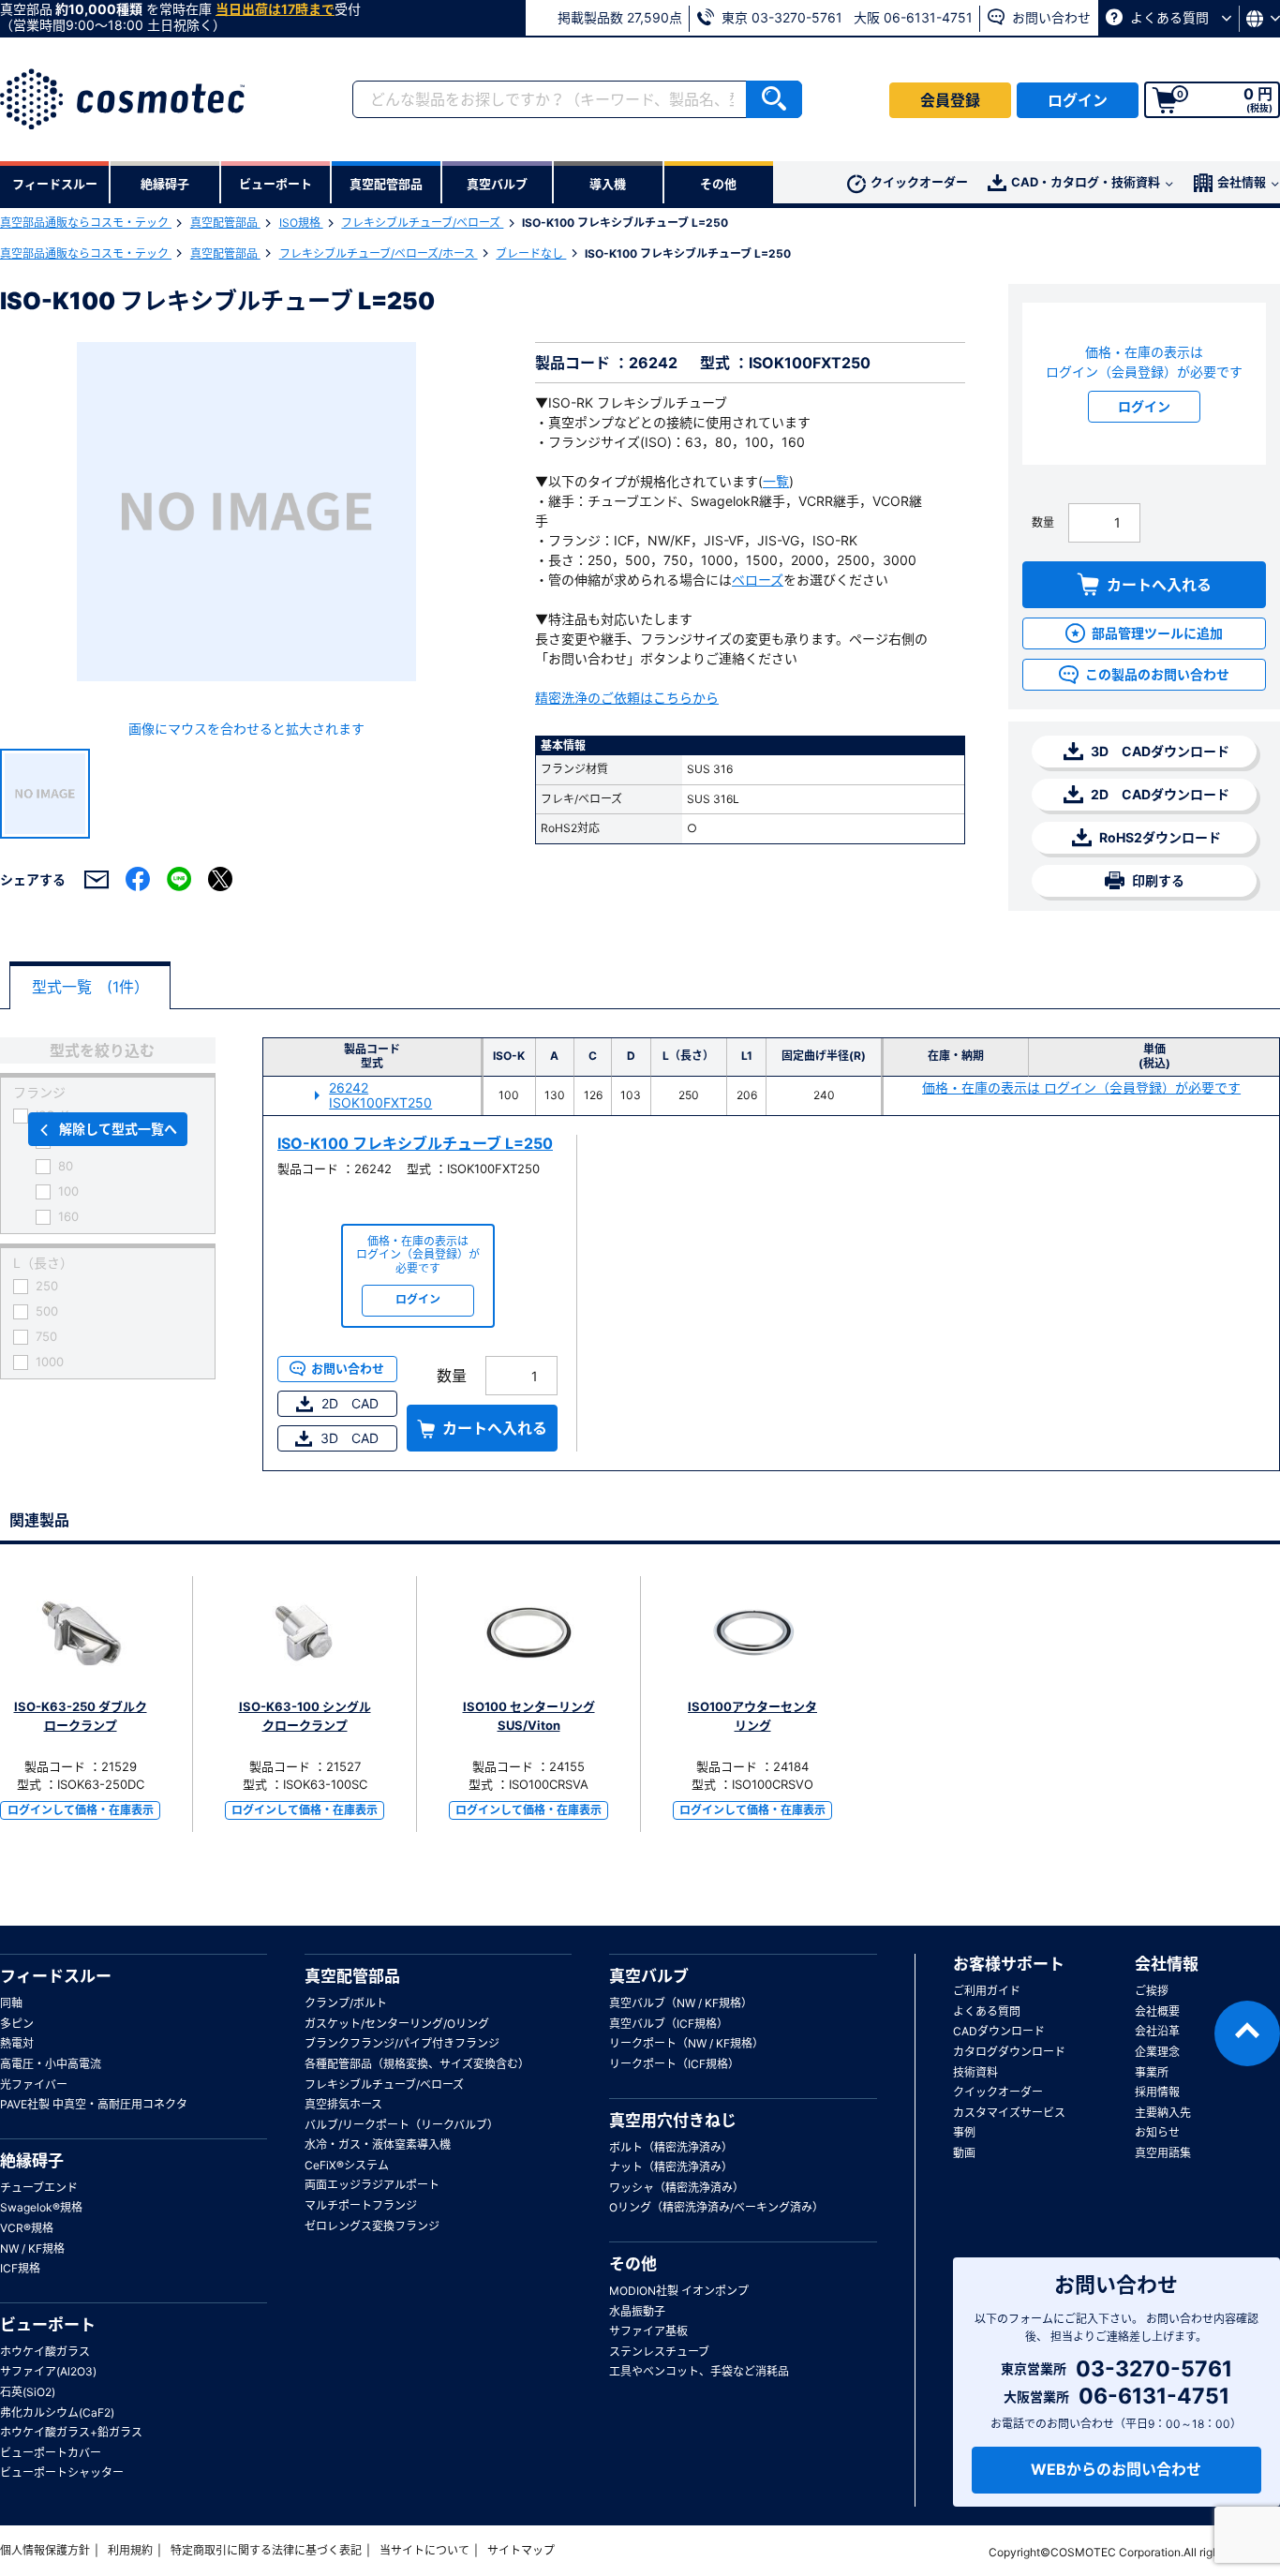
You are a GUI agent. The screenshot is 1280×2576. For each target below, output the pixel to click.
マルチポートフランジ (361, 2205)
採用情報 (1157, 2092)
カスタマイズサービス (1009, 2113)
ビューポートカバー (51, 2453)
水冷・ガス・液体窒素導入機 (378, 2144)
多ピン (17, 2024)
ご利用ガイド (987, 1991)
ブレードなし (531, 253)
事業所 (1152, 2072)
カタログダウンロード (1009, 2052)
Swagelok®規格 (41, 2207)
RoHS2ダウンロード (1159, 837)
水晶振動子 (637, 2311)
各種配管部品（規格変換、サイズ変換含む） (417, 2064)
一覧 (776, 481)
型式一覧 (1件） (90, 987)
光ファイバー (34, 2085)
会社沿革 (1157, 2031)
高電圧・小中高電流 (51, 2064)
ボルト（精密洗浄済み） (671, 2147)
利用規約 (130, 2550)
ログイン (1078, 100)
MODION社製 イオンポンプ (679, 2291)
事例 (964, 2132)
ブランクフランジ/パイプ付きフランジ (402, 2043)
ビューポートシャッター (62, 2472)
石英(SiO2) (28, 2392)
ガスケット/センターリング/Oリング (397, 2024)
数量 (1043, 522)
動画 (964, 2153)
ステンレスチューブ (659, 2352)
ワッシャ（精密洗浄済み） (677, 2188)
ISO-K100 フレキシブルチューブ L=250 (415, 1143)
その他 (633, 2264)
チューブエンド (39, 2188)
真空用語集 (1163, 2153)
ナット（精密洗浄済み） (671, 2167)
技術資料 (975, 2072)
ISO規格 (301, 223)
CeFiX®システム (347, 2165)
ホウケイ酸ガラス (45, 2352)
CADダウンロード (999, 2031)
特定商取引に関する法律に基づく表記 (266, 2550)
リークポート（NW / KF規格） (686, 2043)
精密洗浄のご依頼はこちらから (627, 698)
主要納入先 (1163, 2113)
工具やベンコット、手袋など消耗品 (699, 2371)
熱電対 (17, 2043)
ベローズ (758, 580)
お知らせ (1157, 2132)
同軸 (11, 2003)
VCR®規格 (27, 2228)
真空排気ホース (343, 2104)
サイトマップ (521, 2550)
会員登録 (950, 100)
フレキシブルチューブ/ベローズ (422, 223)
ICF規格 (20, 2268)
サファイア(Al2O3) (48, 2371)
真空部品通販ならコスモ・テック (86, 223)
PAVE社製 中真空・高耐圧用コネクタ (94, 2104)
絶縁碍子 (32, 2161)
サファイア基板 (648, 2331)
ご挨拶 (1152, 1991)
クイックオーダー (919, 182)
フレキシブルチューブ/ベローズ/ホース (379, 253)
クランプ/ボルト (346, 2003)
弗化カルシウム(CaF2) (57, 2412)
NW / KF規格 (32, 2248)
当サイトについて (424, 2550)
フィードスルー (56, 1976)
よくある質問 (1169, 17)
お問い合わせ (1049, 17)
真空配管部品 (225, 223)
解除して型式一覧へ (118, 1129)
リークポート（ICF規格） (674, 2064)
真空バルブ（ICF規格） (669, 2024)
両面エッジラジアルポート (372, 2185)
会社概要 (1157, 2011)
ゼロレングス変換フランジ (372, 2226)
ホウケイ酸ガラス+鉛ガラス (71, 2432)
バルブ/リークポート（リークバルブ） (402, 2125)
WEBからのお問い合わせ (1116, 2469)
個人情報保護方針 (45, 2550)
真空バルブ (649, 1976)
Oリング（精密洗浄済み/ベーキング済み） (716, 2207)
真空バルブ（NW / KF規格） (681, 2003)
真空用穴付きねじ (673, 2121)
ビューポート (48, 2325)
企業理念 (1157, 2052)
